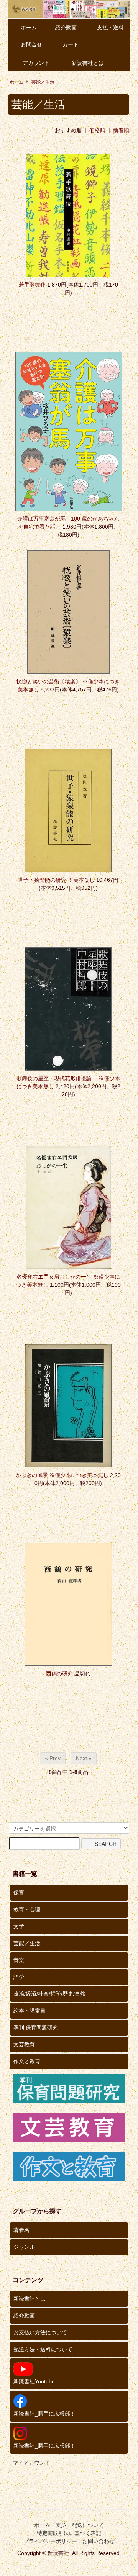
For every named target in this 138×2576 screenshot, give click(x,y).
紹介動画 (66, 28)
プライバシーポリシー (50, 2541)
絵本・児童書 (30, 2011)
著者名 (21, 2230)
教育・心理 (27, 1909)
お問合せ (31, 44)
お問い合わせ (99, 2541)
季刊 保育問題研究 (36, 2027)
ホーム (29, 28)
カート (71, 44)
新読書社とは (88, 63)
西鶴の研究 (59, 1674)
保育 (19, 1893)
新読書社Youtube (34, 2381)
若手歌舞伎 (32, 285)
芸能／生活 (43, 82)
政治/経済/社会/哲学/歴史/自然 (49, 1994)
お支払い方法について (40, 2332)
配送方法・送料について (43, 2349)
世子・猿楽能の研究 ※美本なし (56, 880)
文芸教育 (24, 2044)
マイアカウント (31, 2463)
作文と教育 (27, 2061)
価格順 (97, 130)
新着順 (121, 130)
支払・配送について (80, 2525)
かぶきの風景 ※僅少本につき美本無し (62, 1475)
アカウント (36, 63)
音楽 (19, 1960)
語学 (19, 1977)
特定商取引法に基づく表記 (69, 2533)
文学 (19, 1926)
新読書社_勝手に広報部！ (44, 2414)
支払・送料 (110, 28)
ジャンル (24, 2247)
